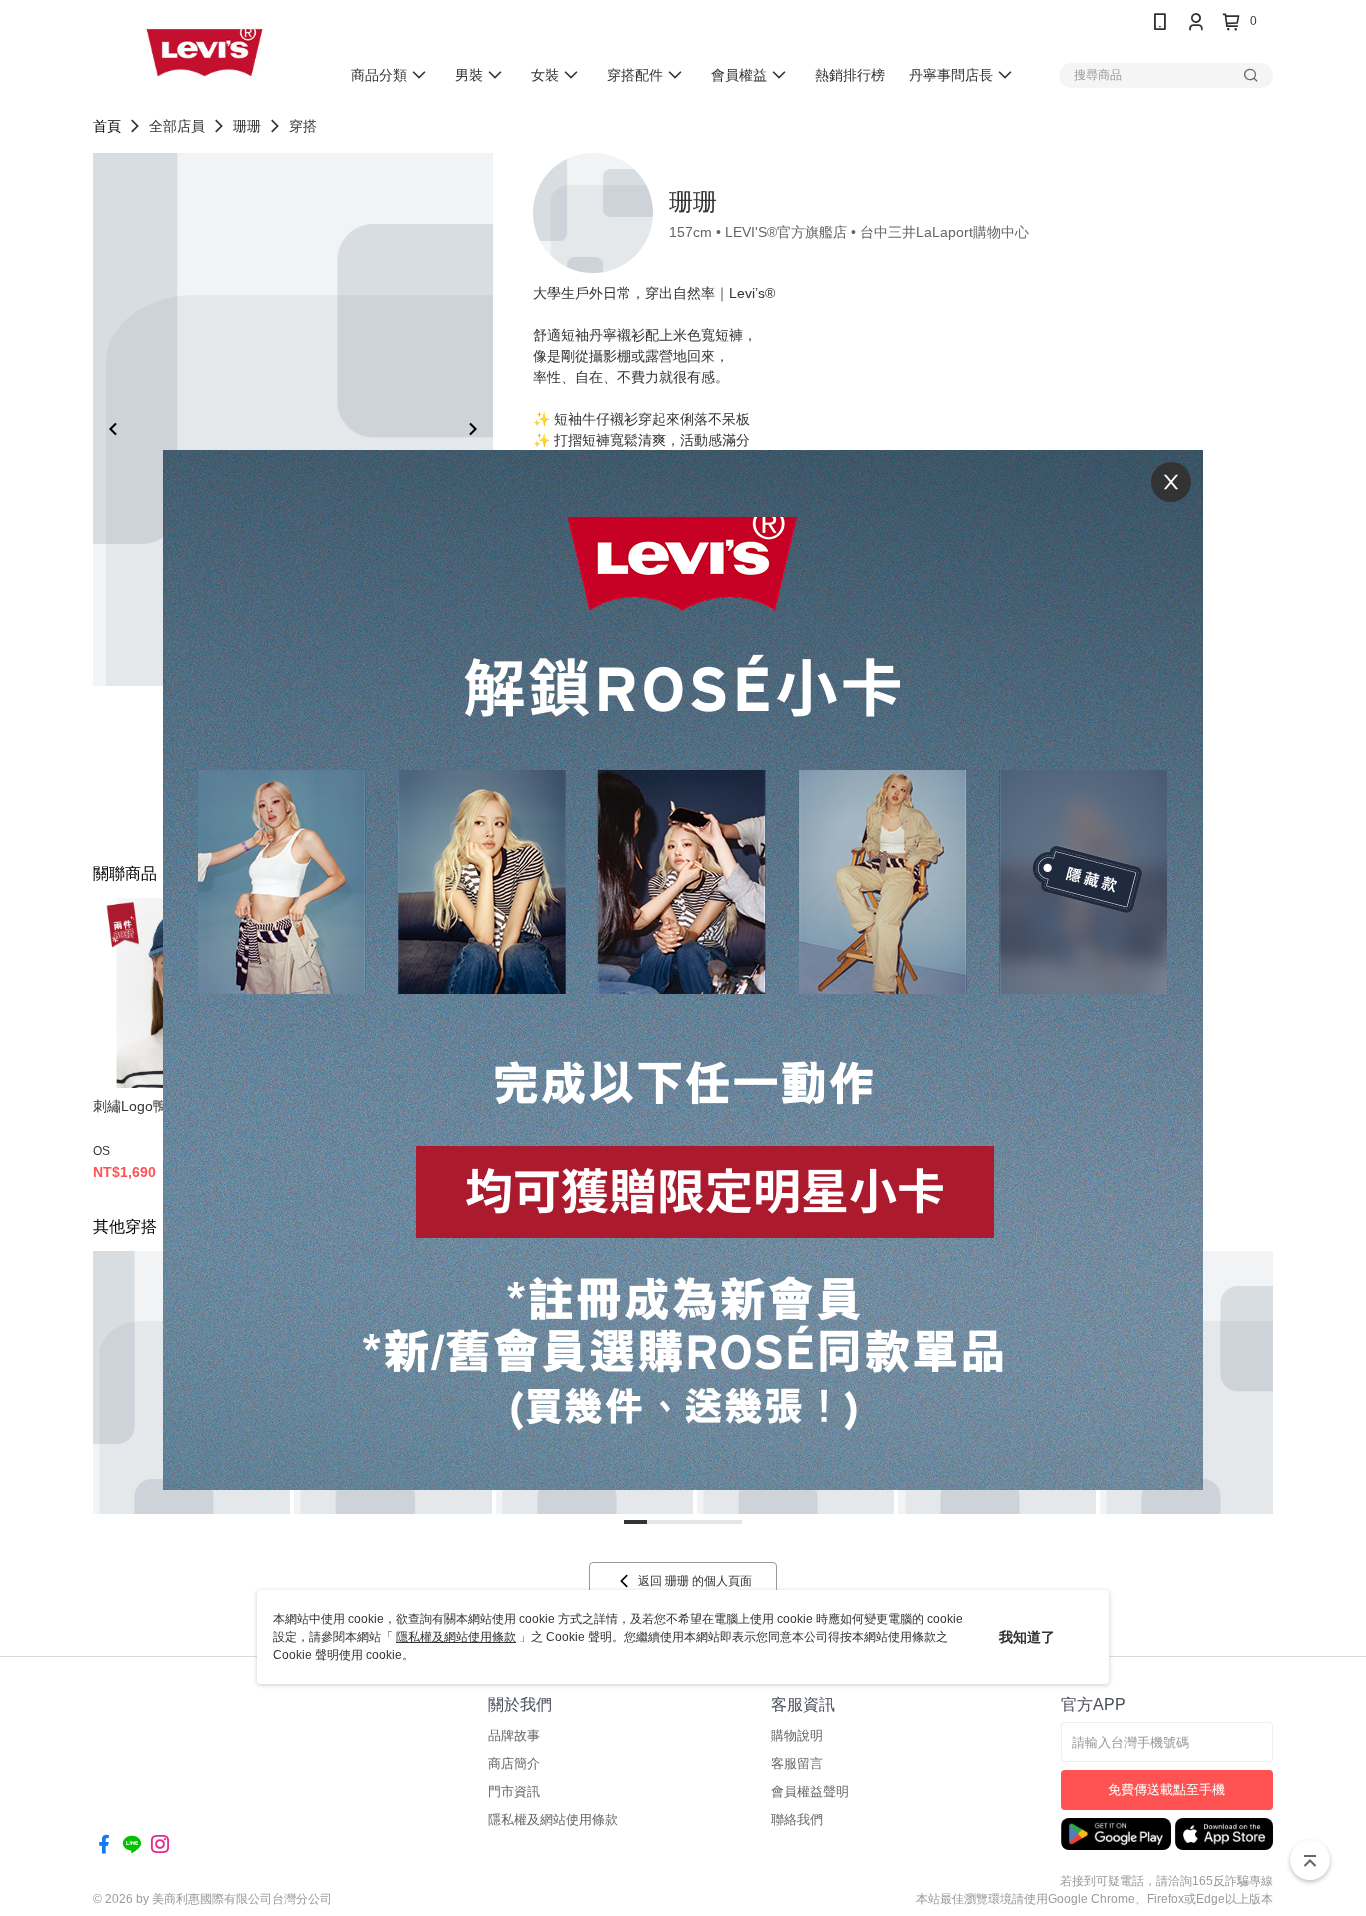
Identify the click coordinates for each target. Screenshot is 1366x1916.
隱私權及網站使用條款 (456, 1637)
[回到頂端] (1310, 1860)
